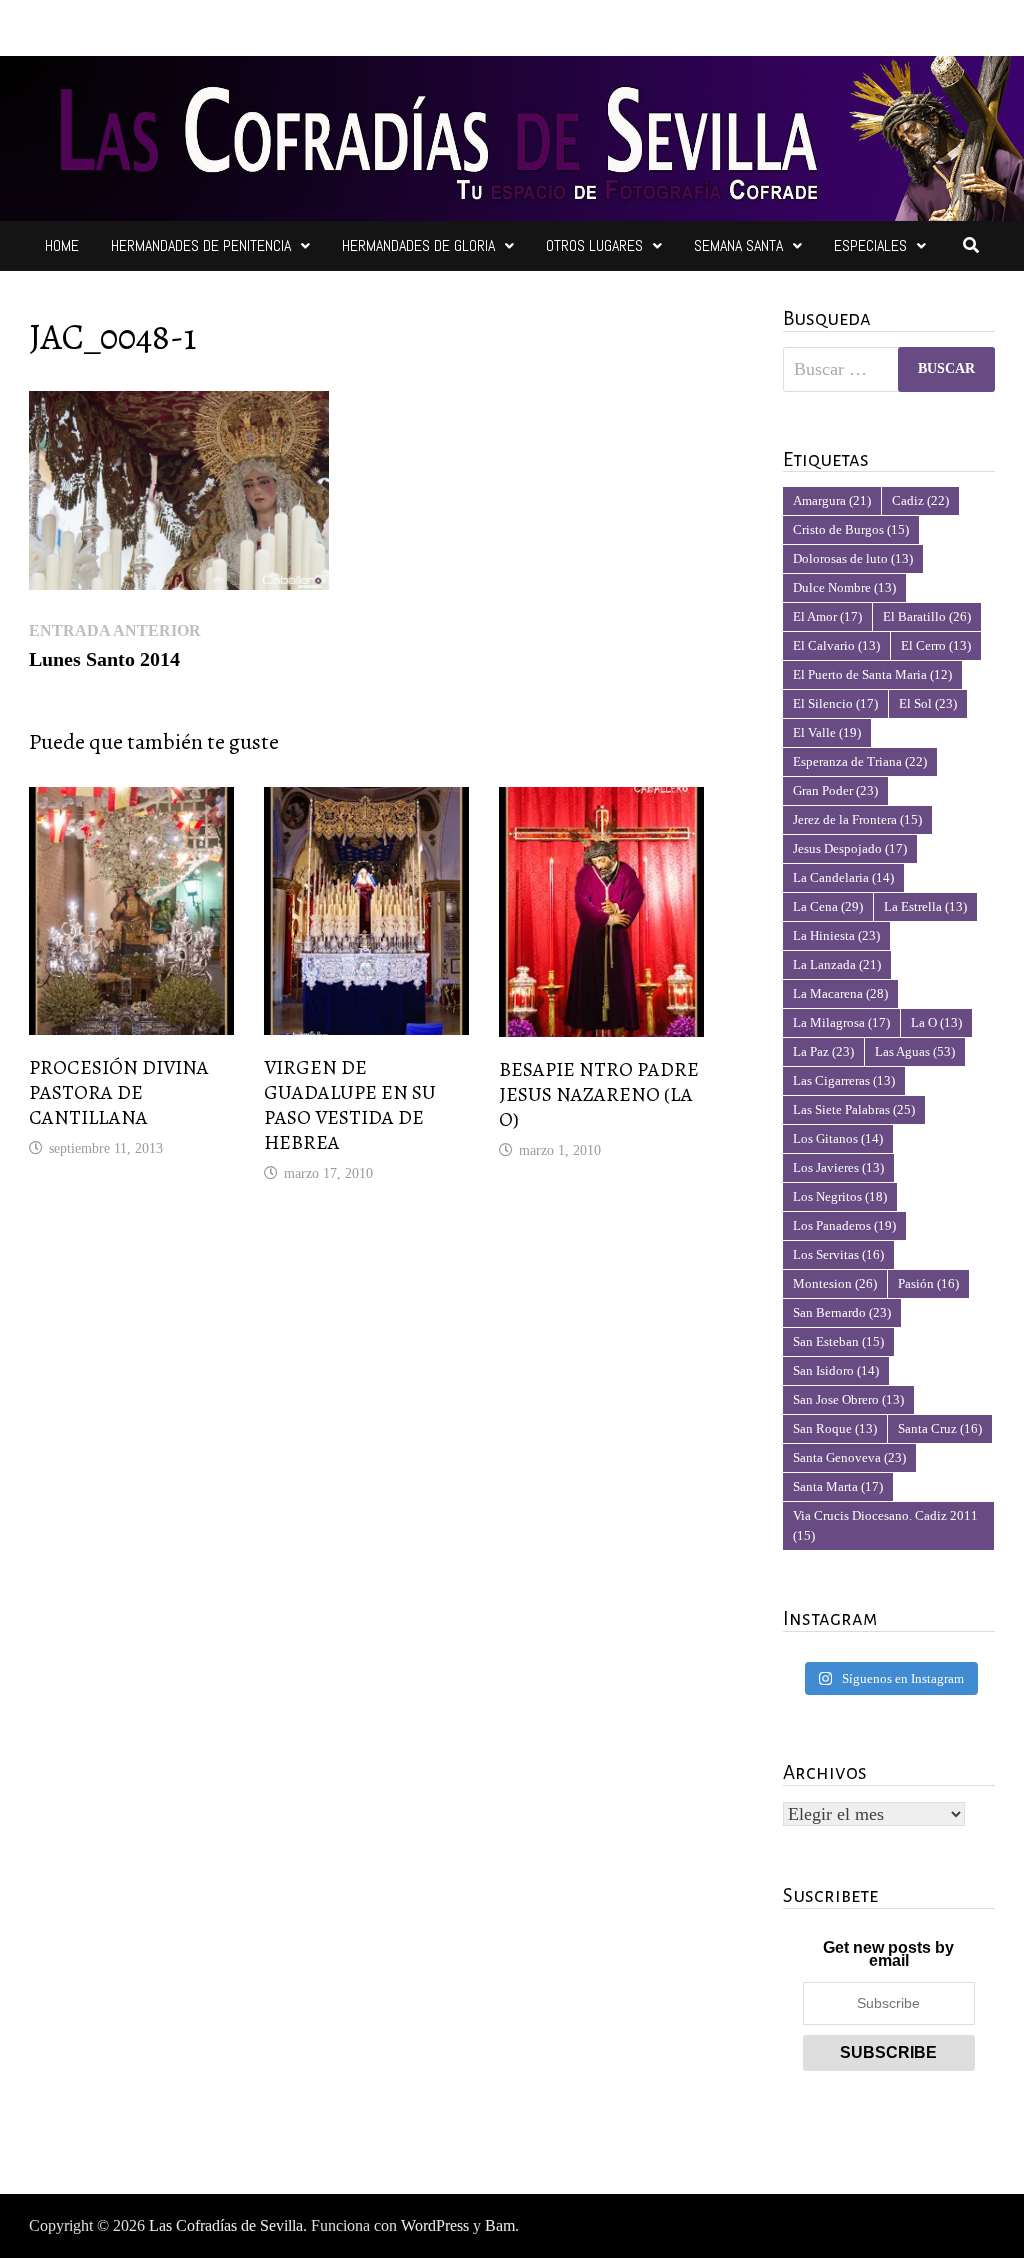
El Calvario (836, 645)
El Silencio (835, 703)
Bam (500, 2225)
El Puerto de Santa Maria (872, 674)
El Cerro (936, 645)
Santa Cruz (940, 1428)
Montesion (835, 1283)
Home (62, 245)
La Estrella (925, 906)
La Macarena (840, 993)
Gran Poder (835, 790)
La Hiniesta (836, 935)
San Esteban (838, 1341)
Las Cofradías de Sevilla (226, 2225)
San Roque (835, 1428)
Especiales (870, 245)
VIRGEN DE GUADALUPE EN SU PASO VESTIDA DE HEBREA (350, 1105)
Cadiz (920, 500)
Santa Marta (838, 1486)
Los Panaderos (844, 1225)
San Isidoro (836, 1370)
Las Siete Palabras (854, 1109)
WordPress (435, 2225)
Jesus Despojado (850, 848)
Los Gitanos (838, 1138)
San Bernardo (842, 1312)
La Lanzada (837, 964)
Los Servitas (838, 1254)
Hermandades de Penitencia (201, 245)
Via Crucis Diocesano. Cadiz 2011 (885, 1525)
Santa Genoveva (849, 1457)
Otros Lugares (594, 245)
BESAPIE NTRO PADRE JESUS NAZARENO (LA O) (599, 1094)
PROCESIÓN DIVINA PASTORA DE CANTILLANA (119, 1092)
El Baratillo (927, 616)
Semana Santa (738, 245)
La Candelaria (843, 877)
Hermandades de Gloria (418, 245)
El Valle (827, 732)
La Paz (823, 1051)
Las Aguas (915, 1051)
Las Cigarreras (844, 1080)
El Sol (928, 703)
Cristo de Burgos (851, 529)
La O (936, 1022)
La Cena (828, 906)
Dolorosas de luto (853, 558)
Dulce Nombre (844, 587)
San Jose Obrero (848, 1399)
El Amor (827, 616)
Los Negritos (840, 1196)
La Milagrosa (841, 1022)
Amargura (832, 500)
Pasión (928, 1283)
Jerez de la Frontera (857, 819)
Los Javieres (838, 1167)
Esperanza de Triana (860, 761)
